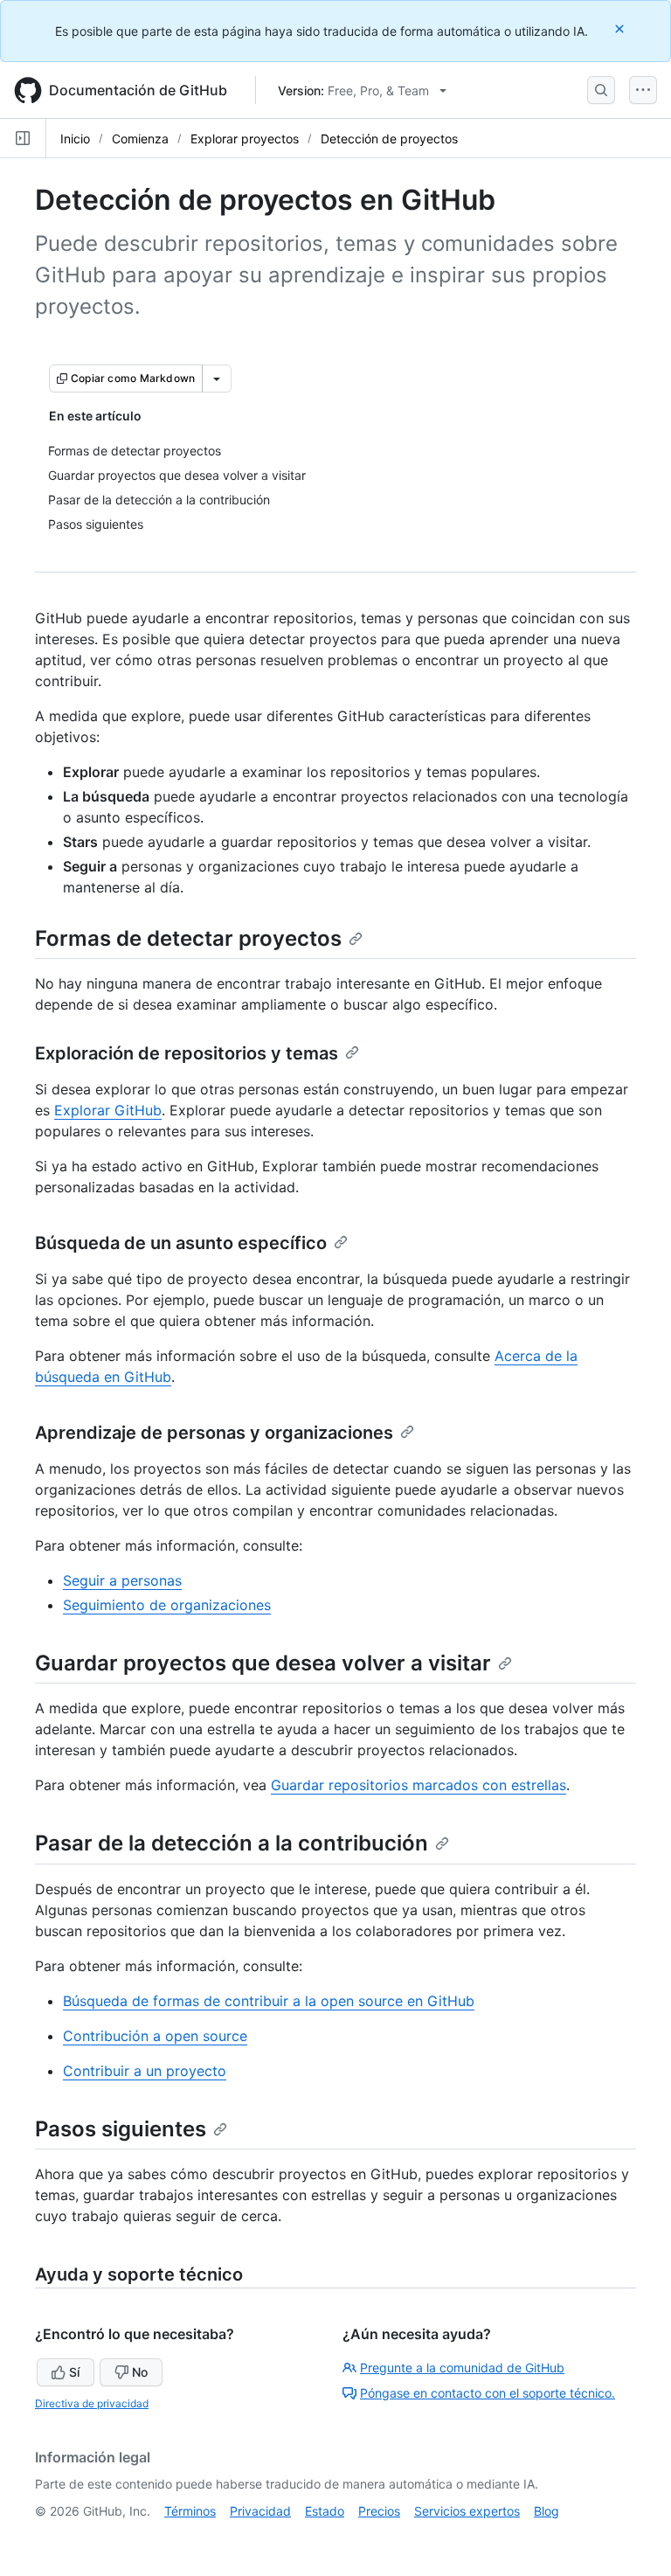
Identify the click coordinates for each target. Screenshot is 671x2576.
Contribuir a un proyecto (145, 2071)
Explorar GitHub (108, 1110)
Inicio (75, 139)
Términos (190, 2511)
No (140, 2372)
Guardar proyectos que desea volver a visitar (263, 1663)
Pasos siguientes (121, 2129)
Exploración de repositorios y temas (187, 1053)
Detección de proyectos (389, 139)
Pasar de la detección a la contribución (232, 1843)
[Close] (621, 28)
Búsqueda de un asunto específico (181, 1243)
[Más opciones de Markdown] (217, 378)
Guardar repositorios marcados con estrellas (419, 1785)
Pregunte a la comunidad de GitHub (462, 2368)
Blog (546, 2511)
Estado (325, 2511)
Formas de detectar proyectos (188, 938)
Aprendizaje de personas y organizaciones (214, 1433)
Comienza (140, 139)
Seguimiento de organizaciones (167, 1605)
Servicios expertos (467, 2511)
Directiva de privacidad (92, 2403)
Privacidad (260, 2511)
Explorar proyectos (245, 139)
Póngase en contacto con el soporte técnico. (488, 2393)
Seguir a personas (122, 1580)
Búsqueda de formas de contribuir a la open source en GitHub (269, 2001)
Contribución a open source (155, 2036)
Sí (74, 2372)
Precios (379, 2511)
